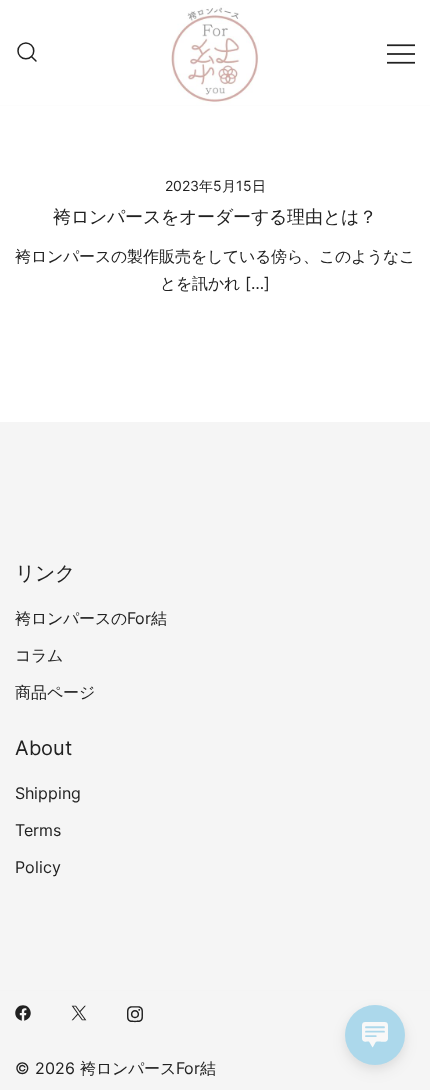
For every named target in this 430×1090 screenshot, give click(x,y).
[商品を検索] (27, 53)
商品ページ (55, 692)
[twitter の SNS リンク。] (79, 1011)
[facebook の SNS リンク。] (23, 1011)
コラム (39, 655)
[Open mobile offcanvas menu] (401, 52)
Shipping (48, 793)
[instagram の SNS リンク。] (135, 1011)
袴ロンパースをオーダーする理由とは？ (215, 216)
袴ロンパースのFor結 (91, 618)
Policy (38, 867)
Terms (38, 830)
